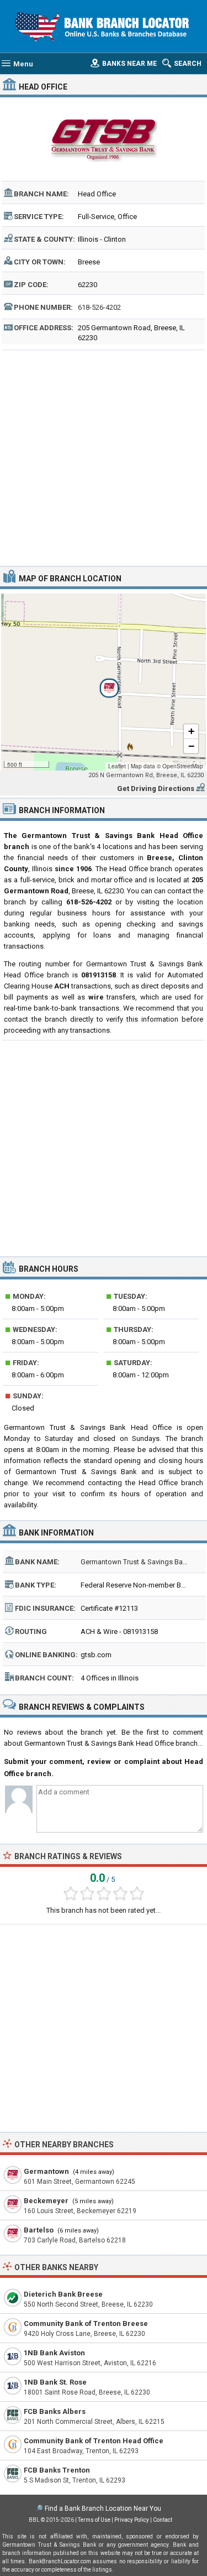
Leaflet (117, 766)
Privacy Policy (132, 2520)
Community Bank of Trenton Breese (86, 2323)
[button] (103, 682)
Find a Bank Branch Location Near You (103, 2509)
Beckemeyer (46, 2201)
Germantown (46, 2171)
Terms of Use (94, 2520)
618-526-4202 (99, 307)
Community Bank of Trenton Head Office (94, 2441)
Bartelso (39, 2230)
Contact (163, 2520)
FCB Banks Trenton (57, 2470)
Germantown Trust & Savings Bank (136, 1562)
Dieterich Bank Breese (63, 2294)
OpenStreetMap (183, 766)
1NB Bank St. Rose (55, 2382)
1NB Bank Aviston (54, 2353)
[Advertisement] (104, 457)
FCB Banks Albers (55, 2411)
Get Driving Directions (156, 789)
